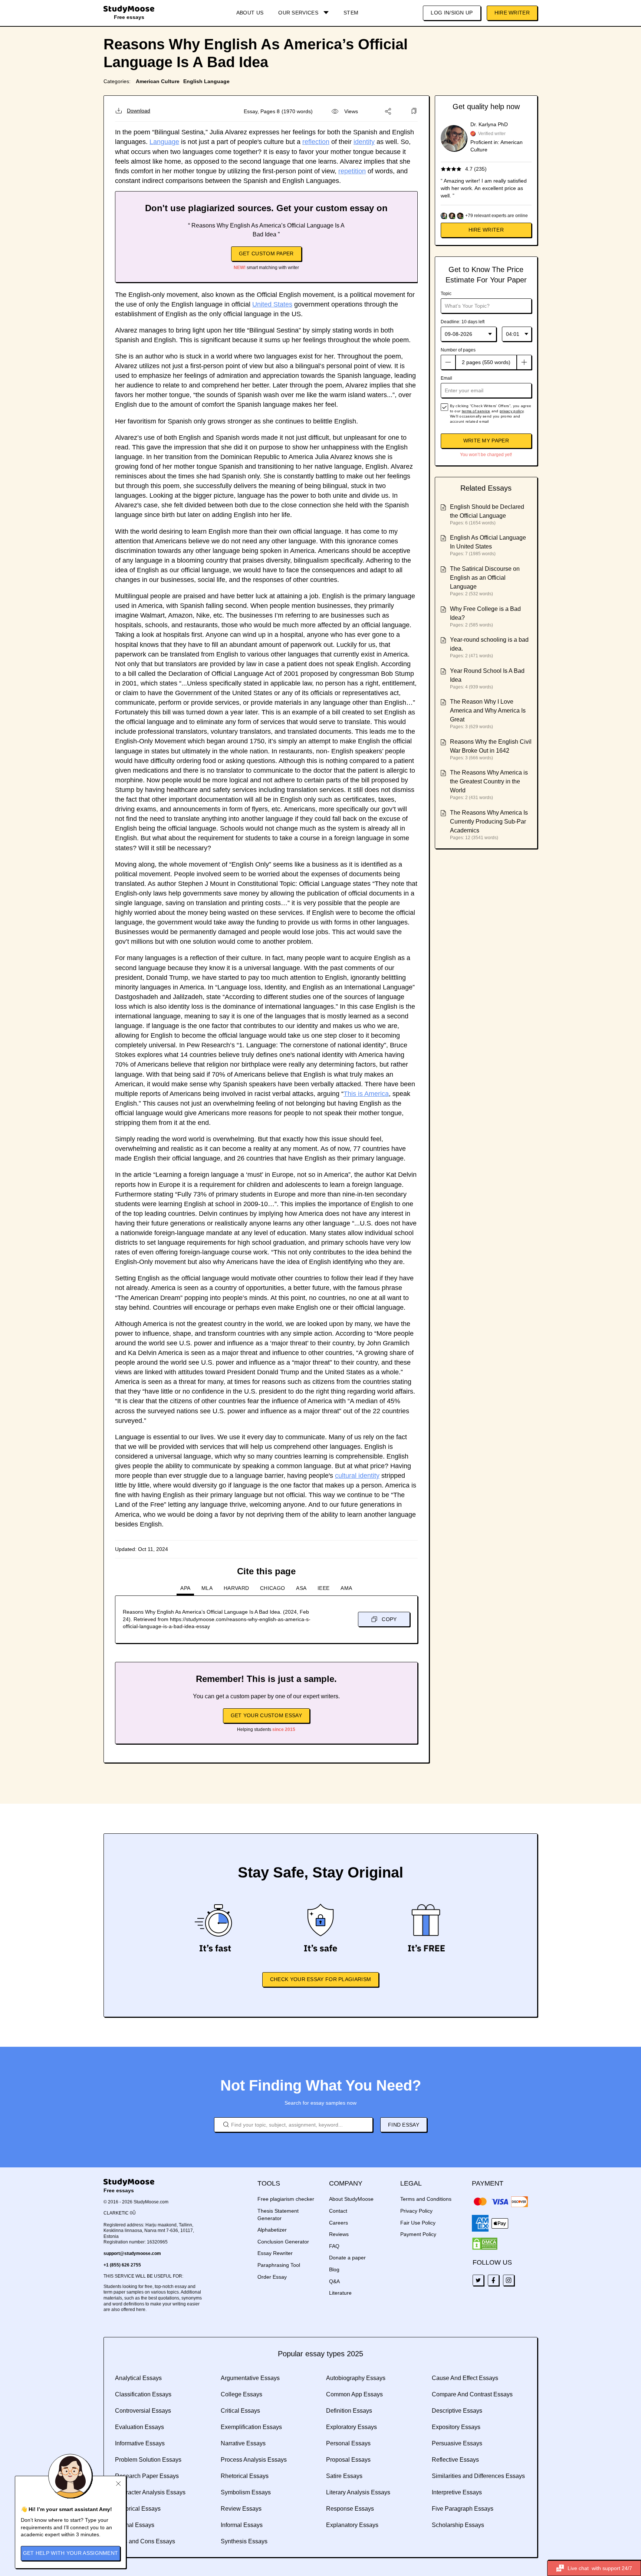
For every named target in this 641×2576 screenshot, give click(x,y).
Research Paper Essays (147, 2476)
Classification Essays (143, 2394)
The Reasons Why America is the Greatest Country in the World (489, 781)
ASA (301, 1588)
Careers (338, 2223)
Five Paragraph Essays (463, 2509)
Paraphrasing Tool (279, 2265)
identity (364, 142)
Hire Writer (512, 13)
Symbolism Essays (246, 2492)
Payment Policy (418, 2234)
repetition (352, 171)
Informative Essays (140, 2443)
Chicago (272, 1588)
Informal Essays (242, 2525)
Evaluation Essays (139, 2427)
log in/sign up (452, 13)
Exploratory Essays (351, 2427)
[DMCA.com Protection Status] (485, 2244)
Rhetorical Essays (245, 2476)
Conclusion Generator (283, 2242)
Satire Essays (344, 2476)
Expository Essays (456, 2427)
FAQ (334, 2246)
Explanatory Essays (352, 2525)
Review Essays (241, 2509)
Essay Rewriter (275, 2253)
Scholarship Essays (458, 2525)
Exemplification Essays (251, 2427)
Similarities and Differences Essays (478, 2476)
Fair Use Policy (418, 2223)
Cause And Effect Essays (465, 2378)
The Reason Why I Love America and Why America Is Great (488, 711)
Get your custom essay (266, 1715)
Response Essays (350, 2509)
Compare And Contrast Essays (472, 2394)
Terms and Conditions (426, 2199)
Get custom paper (266, 253)
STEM (351, 13)
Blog (334, 2269)
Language (164, 142)
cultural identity (357, 1476)
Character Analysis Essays (150, 2492)
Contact (338, 2211)
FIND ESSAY (404, 2125)
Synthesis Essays (244, 2541)
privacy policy (512, 411)
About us (250, 13)
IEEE (323, 1588)
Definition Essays (349, 2411)
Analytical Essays (138, 2378)
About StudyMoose (351, 2199)
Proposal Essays (348, 2460)
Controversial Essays (143, 2411)
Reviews (339, 2234)
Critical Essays (240, 2411)
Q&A (334, 2281)
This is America (366, 1094)
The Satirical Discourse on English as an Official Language (485, 578)
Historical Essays (138, 2509)
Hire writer (486, 230)
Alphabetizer (272, 2230)
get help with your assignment (71, 2553)
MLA (207, 1588)
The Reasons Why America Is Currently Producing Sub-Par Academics (489, 821)
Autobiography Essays (356, 2378)
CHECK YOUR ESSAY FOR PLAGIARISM (320, 1979)
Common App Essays (354, 2394)
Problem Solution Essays (148, 2460)
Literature (340, 2293)
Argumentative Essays (250, 2378)
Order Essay (272, 2277)
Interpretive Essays (457, 2492)
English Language (206, 81)
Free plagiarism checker (286, 2199)
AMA (346, 1588)
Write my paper (486, 441)
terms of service (476, 411)
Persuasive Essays (457, 2443)
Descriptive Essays (457, 2411)
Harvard (236, 1588)
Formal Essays (135, 2525)
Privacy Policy (416, 2211)
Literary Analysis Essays (358, 2492)
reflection (316, 142)
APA (185, 1588)
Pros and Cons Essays (145, 2541)
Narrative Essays (243, 2443)
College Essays (241, 2394)
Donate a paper (347, 2258)
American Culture (158, 81)
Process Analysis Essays (254, 2460)
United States (272, 304)
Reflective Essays (455, 2460)
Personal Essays (348, 2443)
